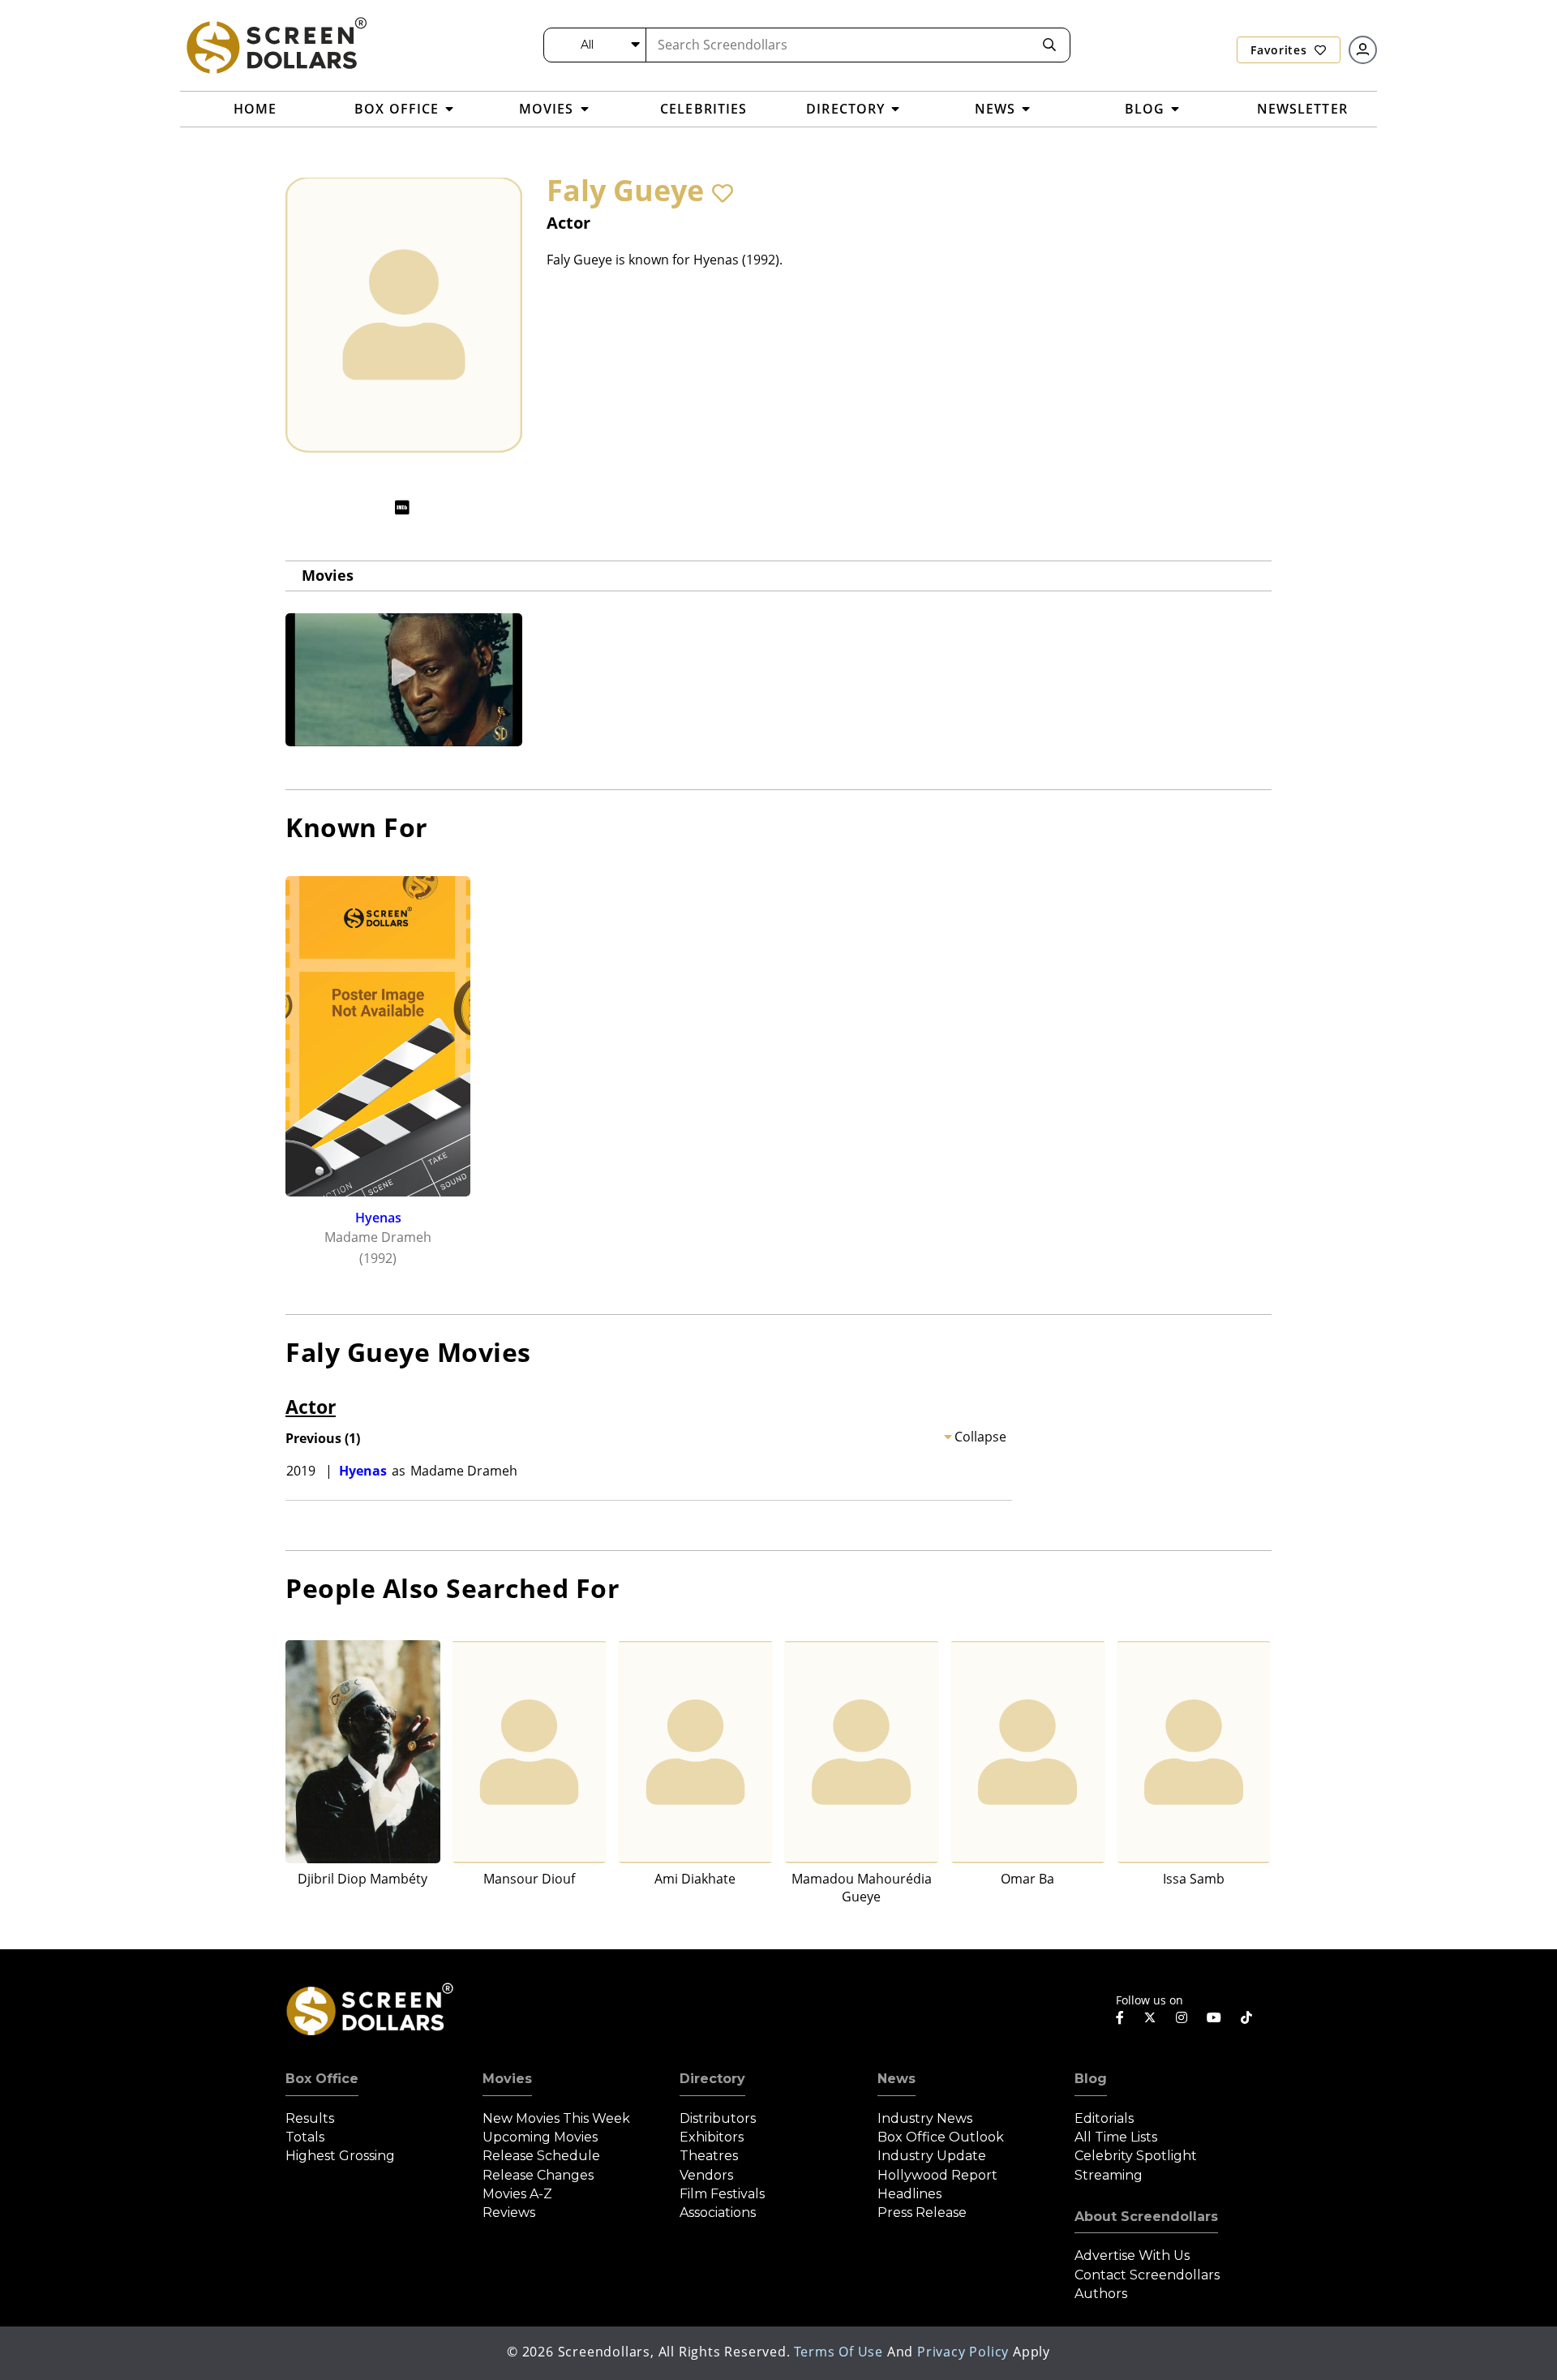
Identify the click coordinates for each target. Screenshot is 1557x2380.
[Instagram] (1182, 2017)
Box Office (322, 2079)
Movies (328, 575)
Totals (305, 2137)
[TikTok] (1246, 2017)
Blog (1091, 2079)
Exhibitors (712, 2137)
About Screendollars (1146, 2217)
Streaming (1109, 2175)
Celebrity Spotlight (1136, 2156)
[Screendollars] (276, 45)
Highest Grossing (340, 2156)
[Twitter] (1150, 2017)
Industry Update (932, 2156)
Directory (712, 2079)
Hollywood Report (937, 2175)
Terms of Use (839, 2352)
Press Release (922, 2212)
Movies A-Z (517, 2194)
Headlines (909, 2194)
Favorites (1280, 50)
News (896, 2079)
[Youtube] (1214, 2017)
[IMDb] (402, 507)
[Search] (1049, 45)
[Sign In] (1363, 50)
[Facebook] (1120, 2017)
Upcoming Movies (540, 2137)
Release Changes (538, 2175)
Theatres (709, 2156)
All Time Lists (1116, 2137)
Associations (718, 2212)
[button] (723, 193)
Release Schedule (541, 2156)
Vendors (706, 2175)
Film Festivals (722, 2194)
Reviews (509, 2212)
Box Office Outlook (941, 2137)
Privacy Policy (963, 2352)
